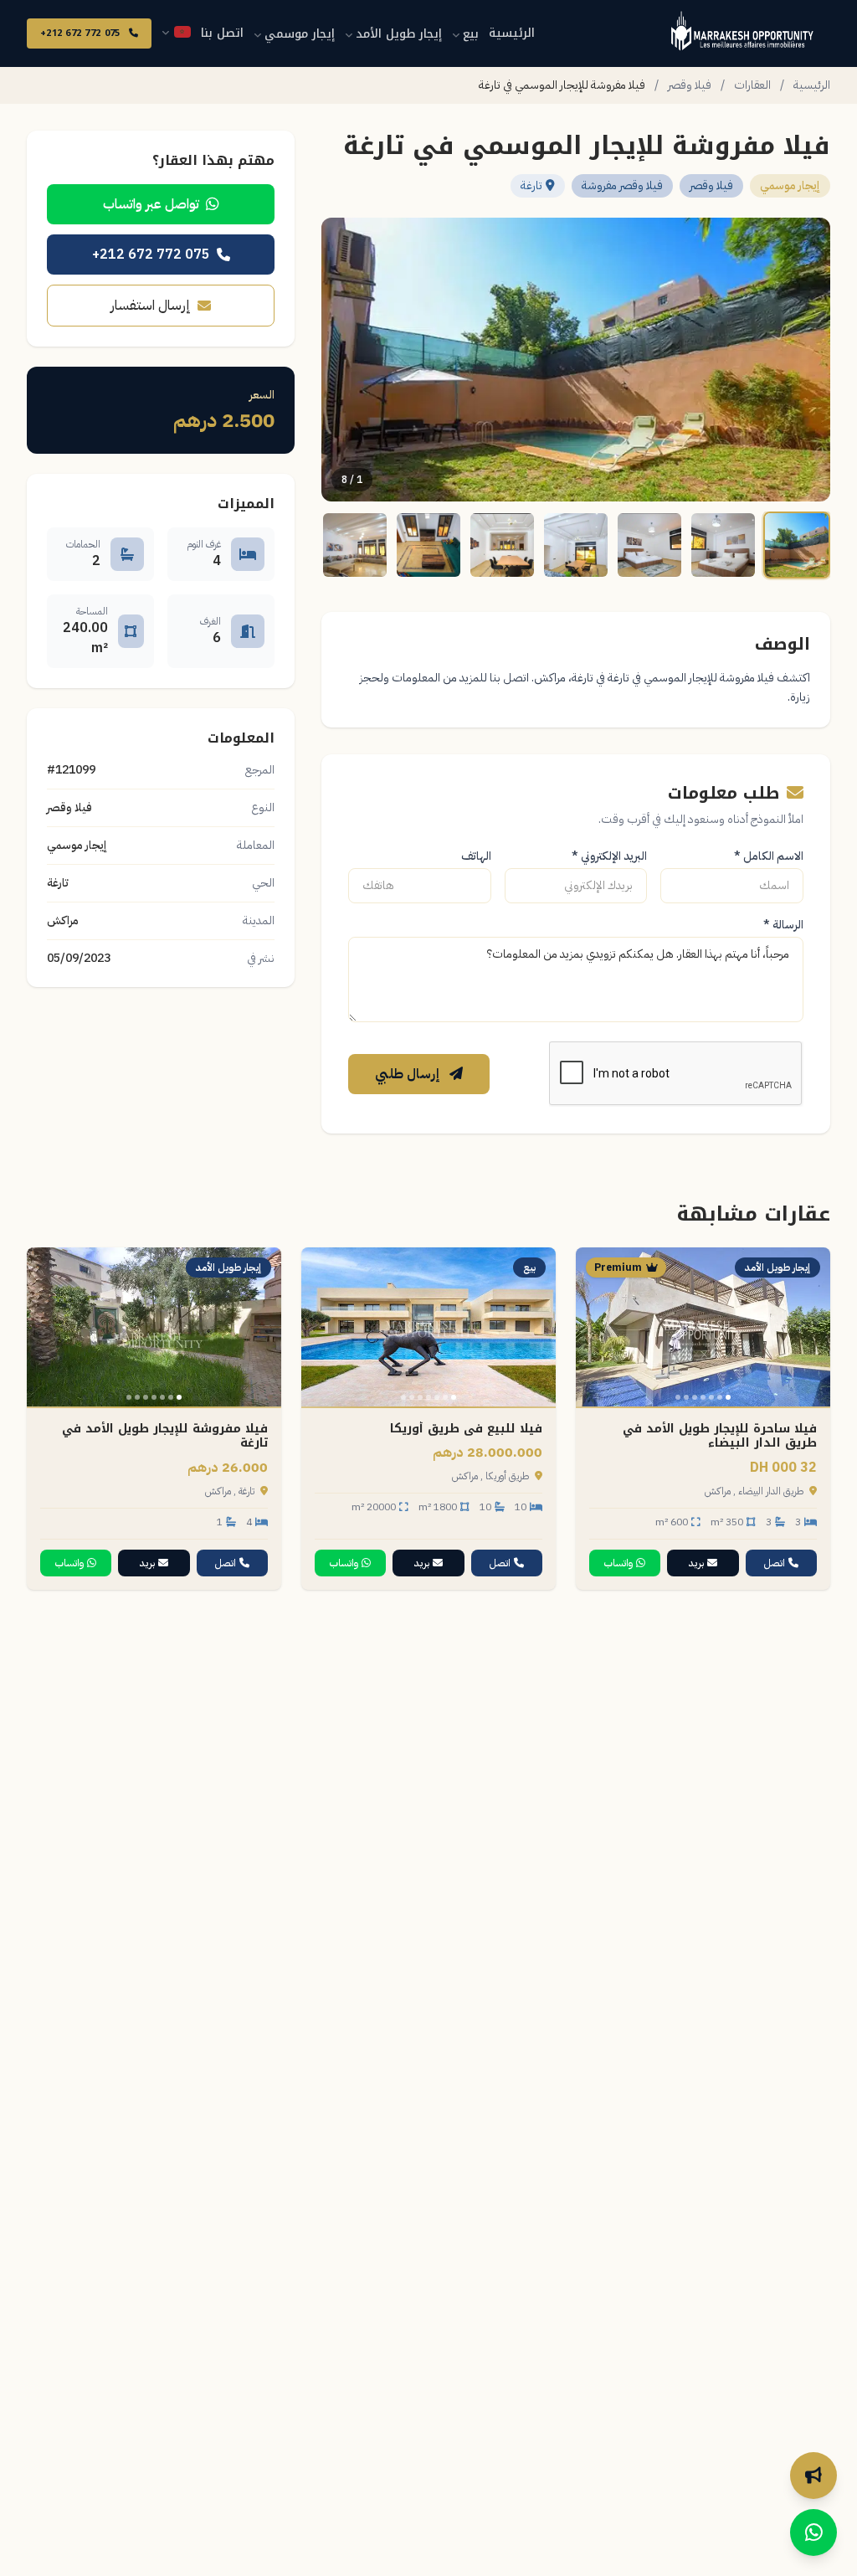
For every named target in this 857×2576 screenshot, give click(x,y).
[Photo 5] (695, 1397)
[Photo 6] (686, 1397)
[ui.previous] (810, 1327)
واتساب (618, 1563)
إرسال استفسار (151, 306)
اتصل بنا (222, 33)
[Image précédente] (807, 360)
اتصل (775, 1563)
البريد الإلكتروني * (609, 856)
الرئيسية (512, 33)
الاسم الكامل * (769, 856)
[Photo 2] (720, 1397)
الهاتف (476, 856)
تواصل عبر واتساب (151, 204)
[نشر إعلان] (813, 2476)
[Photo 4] (703, 1397)
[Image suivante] (345, 360)
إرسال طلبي (409, 1074)
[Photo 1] (728, 1397)
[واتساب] (813, 2532)
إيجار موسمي (300, 34)
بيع (471, 34)
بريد (696, 1563)
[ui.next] (596, 1327)
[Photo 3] (711, 1397)
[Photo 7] (678, 1397)
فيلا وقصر (690, 85)
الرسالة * (783, 925)
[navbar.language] (176, 32)
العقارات (752, 85)
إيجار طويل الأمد (399, 34)
